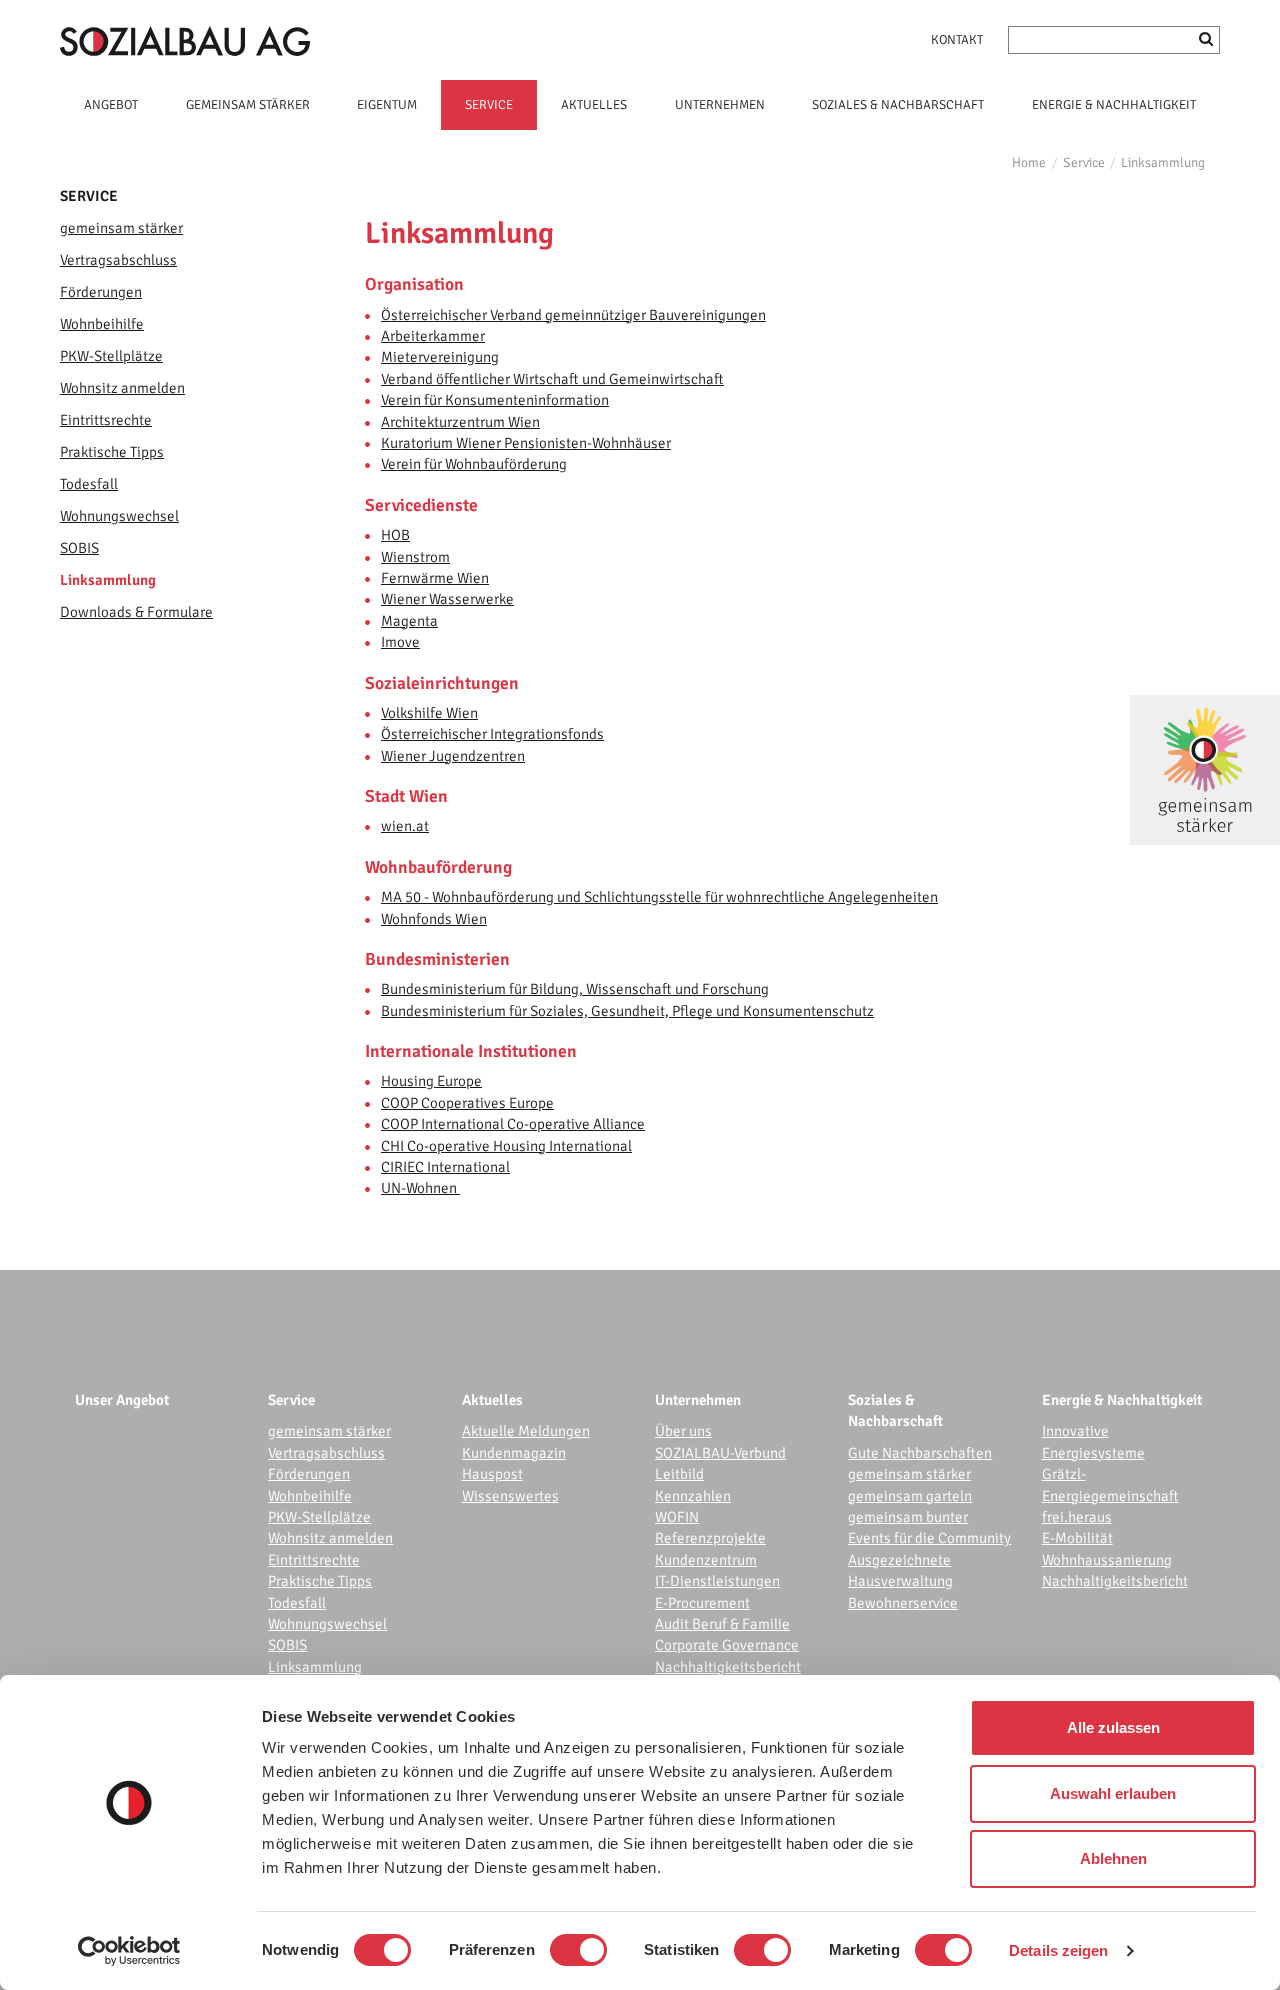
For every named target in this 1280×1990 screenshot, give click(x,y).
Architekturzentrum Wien (460, 422)
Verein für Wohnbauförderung (474, 464)
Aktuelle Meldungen (526, 1431)
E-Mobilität (1077, 1538)
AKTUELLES (594, 105)
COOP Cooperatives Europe (467, 1103)
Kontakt (957, 40)
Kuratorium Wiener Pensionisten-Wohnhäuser (526, 443)
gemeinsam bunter (908, 1517)
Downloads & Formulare (136, 612)
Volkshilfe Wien (429, 713)
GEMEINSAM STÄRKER (248, 105)
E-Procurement (702, 1603)
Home (1029, 162)
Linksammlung (1163, 162)
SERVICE (489, 105)
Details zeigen (1058, 1950)
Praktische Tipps (112, 452)
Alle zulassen (1113, 1727)
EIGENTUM (387, 105)
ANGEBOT (111, 105)
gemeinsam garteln (910, 1496)
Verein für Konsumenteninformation (495, 400)
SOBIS (79, 548)
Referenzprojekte (710, 1538)
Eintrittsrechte (106, 420)
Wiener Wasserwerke (447, 599)
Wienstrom (415, 557)
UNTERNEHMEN (720, 105)
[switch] (578, 1950)
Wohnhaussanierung (1107, 1560)
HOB (395, 535)
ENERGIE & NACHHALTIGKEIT (1114, 105)
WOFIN (677, 1517)
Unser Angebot (122, 1400)
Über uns (683, 1431)
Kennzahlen (693, 1496)
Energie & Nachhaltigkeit (1122, 1400)
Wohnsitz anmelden (122, 388)
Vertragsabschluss (118, 260)
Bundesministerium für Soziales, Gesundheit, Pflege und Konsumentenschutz (627, 1011)
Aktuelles (492, 1400)
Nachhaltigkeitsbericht (728, 1667)
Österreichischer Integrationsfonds (492, 734)
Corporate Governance (727, 1645)
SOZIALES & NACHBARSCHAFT (898, 105)
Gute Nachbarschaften (920, 1453)
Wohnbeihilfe (102, 324)
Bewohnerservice (903, 1603)
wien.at (405, 826)
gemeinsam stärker (121, 228)
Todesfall (89, 484)
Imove (400, 642)
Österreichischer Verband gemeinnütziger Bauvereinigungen (573, 315)
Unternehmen (698, 1400)
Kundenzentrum (706, 1560)
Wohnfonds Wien (434, 919)
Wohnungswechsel (119, 516)
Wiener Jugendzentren (453, 756)
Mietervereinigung (440, 357)
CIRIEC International (445, 1167)
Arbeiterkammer (433, 336)
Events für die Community (929, 1538)
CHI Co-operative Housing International (506, 1146)
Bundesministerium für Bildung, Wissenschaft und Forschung (575, 989)
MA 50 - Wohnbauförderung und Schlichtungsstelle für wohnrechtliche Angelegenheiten (659, 897)
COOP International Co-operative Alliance (513, 1124)
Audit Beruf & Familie (722, 1624)
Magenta (409, 621)
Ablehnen (1113, 1858)
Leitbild (679, 1474)
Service (1084, 162)
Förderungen (101, 292)
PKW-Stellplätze (111, 356)
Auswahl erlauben (1113, 1793)
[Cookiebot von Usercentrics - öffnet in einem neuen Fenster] (129, 1951)
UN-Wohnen (420, 1188)
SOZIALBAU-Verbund (720, 1453)
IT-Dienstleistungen (717, 1581)
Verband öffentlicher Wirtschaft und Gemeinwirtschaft (552, 379)
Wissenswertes (510, 1496)
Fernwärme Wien (435, 578)
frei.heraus (1077, 1517)
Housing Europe (431, 1081)
